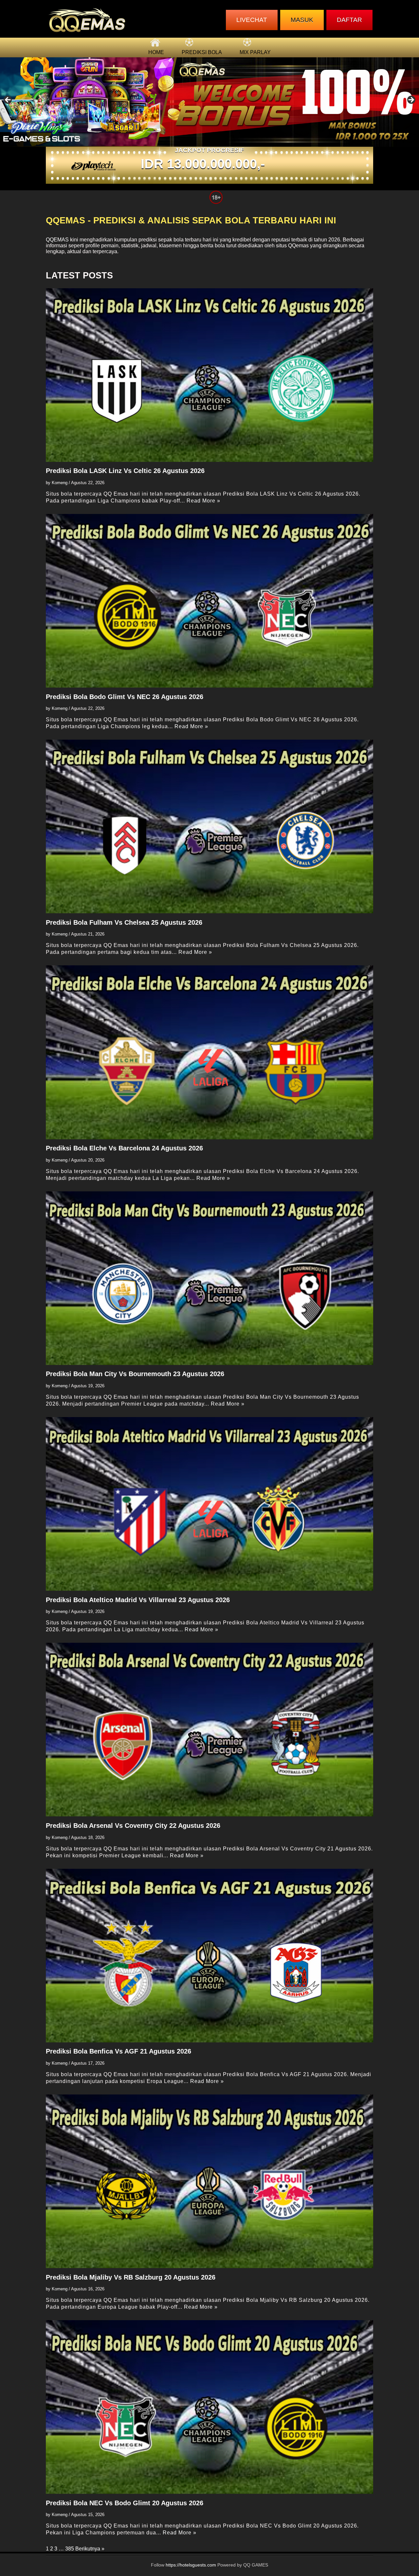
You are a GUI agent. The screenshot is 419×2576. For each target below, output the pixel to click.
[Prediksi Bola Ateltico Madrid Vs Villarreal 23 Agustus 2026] (209, 1504)
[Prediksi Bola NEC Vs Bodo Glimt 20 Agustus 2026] (209, 2407)
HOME (156, 52)
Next (411, 100)
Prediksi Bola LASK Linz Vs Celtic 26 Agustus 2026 (125, 471)
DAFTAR (349, 20)
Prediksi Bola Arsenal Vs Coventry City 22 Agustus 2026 (133, 1826)
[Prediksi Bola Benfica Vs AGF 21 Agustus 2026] (209, 1956)
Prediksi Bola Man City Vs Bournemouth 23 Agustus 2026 (135, 1374)
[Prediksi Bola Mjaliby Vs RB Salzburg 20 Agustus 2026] (209, 2181)
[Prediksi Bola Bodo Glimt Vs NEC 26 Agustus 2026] (209, 601)
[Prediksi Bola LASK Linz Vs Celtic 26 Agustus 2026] (209, 375)
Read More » (203, 501)
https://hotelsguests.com (191, 2565)
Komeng (60, 483)
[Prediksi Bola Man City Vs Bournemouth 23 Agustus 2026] (209, 1278)
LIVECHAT (252, 20)
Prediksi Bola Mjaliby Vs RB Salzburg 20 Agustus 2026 (131, 2277)
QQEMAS (57, 240)
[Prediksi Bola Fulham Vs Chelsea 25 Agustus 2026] (209, 826)
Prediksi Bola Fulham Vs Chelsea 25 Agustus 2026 (124, 922)
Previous (8, 100)
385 (70, 2549)
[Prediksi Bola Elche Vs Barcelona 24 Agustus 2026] (209, 1052)
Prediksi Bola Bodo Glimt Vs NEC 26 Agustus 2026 (125, 697)
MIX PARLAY (255, 52)
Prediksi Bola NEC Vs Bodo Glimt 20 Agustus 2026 (125, 2503)
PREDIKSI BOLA (202, 52)
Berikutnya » (90, 2549)
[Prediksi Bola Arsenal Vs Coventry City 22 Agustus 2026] (209, 1730)
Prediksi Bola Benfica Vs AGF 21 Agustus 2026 (118, 2051)
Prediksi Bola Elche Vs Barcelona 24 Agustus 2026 (124, 1148)
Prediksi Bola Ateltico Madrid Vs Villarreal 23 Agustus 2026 (138, 1600)
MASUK (302, 20)
